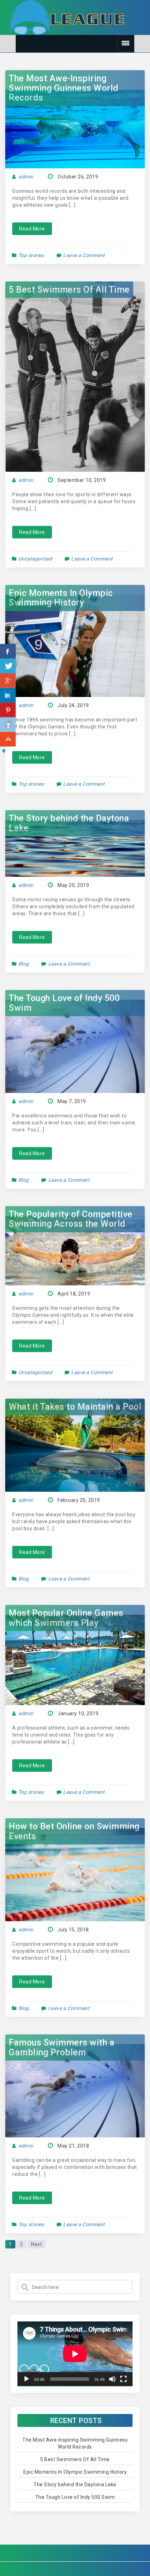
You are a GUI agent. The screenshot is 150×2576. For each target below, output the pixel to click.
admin (26, 177)
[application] (75, 2354)
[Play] (27, 2379)
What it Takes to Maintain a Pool (75, 1407)
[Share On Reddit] (8, 725)
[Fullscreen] (123, 2379)
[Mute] (112, 2379)
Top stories (31, 255)
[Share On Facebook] (8, 651)
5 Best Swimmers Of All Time (69, 290)
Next (36, 2244)
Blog (24, 964)
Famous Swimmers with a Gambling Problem (62, 2047)
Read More (32, 229)
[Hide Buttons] (3, 750)
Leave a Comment (84, 255)
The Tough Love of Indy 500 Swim (64, 1003)
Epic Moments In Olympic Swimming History (61, 598)
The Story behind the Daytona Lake (69, 823)
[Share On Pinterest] (8, 710)
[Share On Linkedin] (8, 695)
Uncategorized (35, 559)
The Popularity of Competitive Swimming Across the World (71, 1219)
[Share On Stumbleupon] (8, 739)
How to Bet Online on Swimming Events (74, 1831)
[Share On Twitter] (8, 666)
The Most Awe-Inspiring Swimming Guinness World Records (64, 88)
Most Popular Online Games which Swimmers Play (66, 1618)
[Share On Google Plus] (8, 681)
